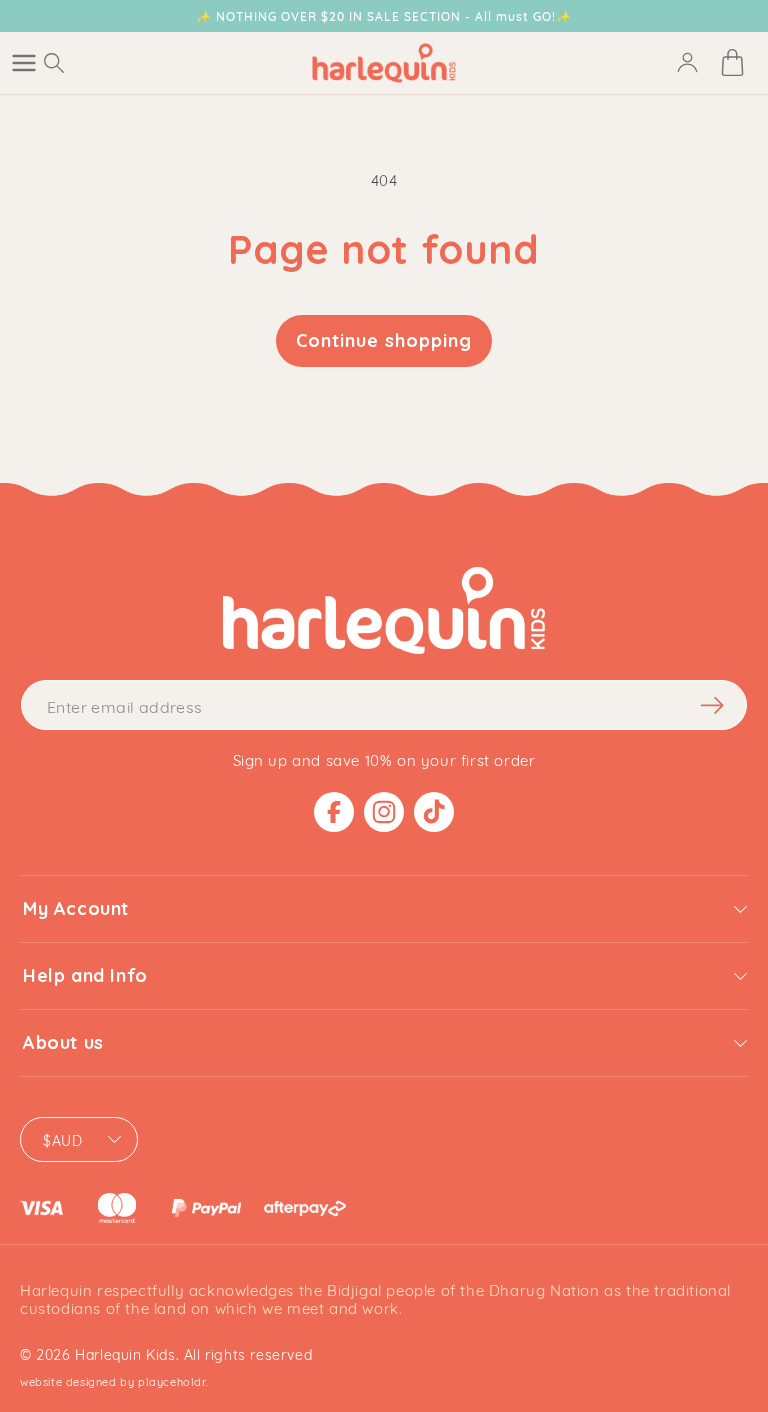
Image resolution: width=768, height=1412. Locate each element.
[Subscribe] (712, 705)
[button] (24, 63)
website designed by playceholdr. (114, 1381)
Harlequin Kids (125, 1353)
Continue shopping (384, 340)
